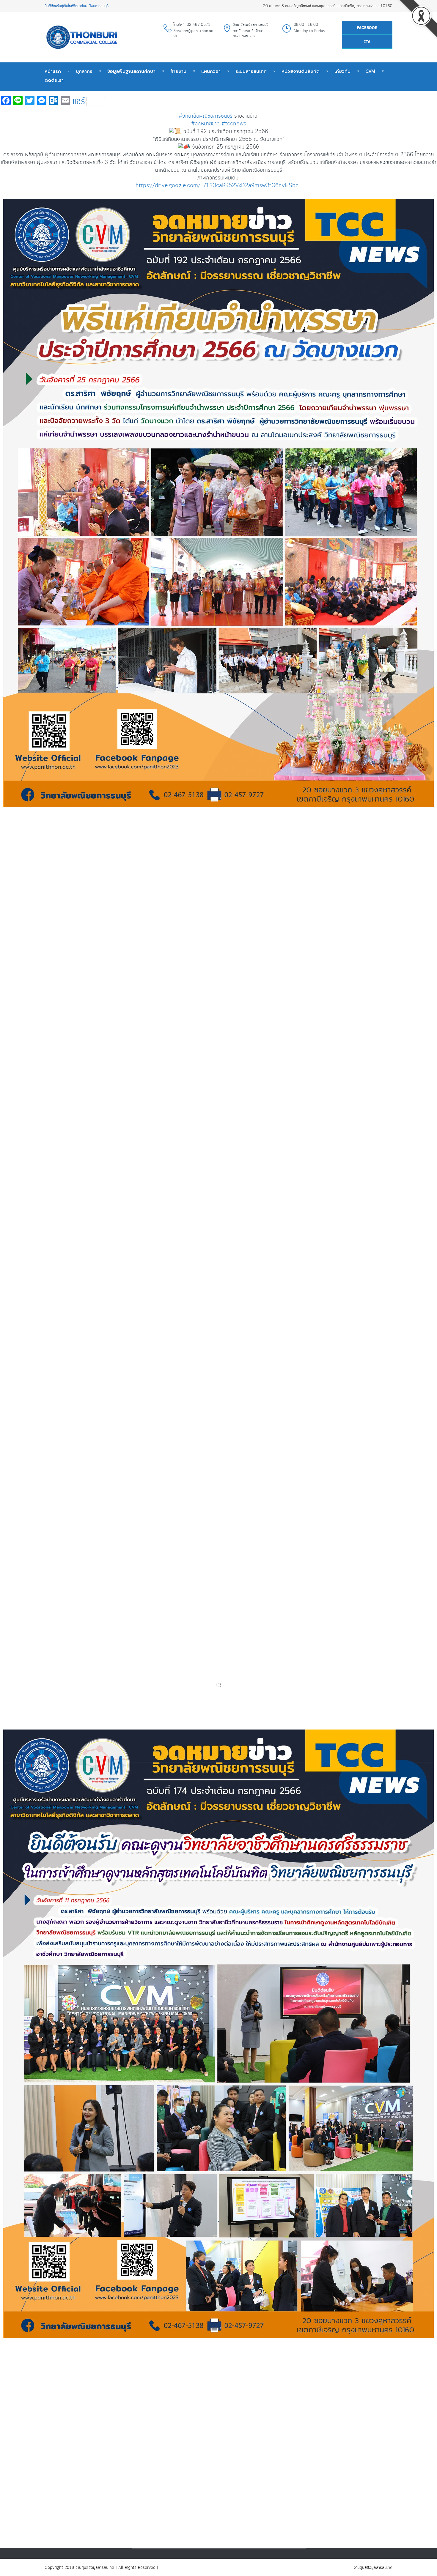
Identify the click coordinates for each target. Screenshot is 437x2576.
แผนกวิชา (211, 71)
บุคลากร (84, 71)
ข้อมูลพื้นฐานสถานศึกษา (131, 71)
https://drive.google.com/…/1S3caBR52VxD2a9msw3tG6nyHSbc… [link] (219, 186)
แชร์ (79, 102)
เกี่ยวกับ (342, 71)
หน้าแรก (53, 71)
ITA (367, 42)
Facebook (367, 28)
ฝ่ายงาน (178, 71)
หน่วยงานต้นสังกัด (301, 71)
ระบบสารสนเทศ (251, 71)
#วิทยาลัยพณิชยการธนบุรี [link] (206, 116)
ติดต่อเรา (54, 80)
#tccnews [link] (234, 124)
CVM (370, 71)
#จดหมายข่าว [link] (205, 124)
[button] (218, 928)
